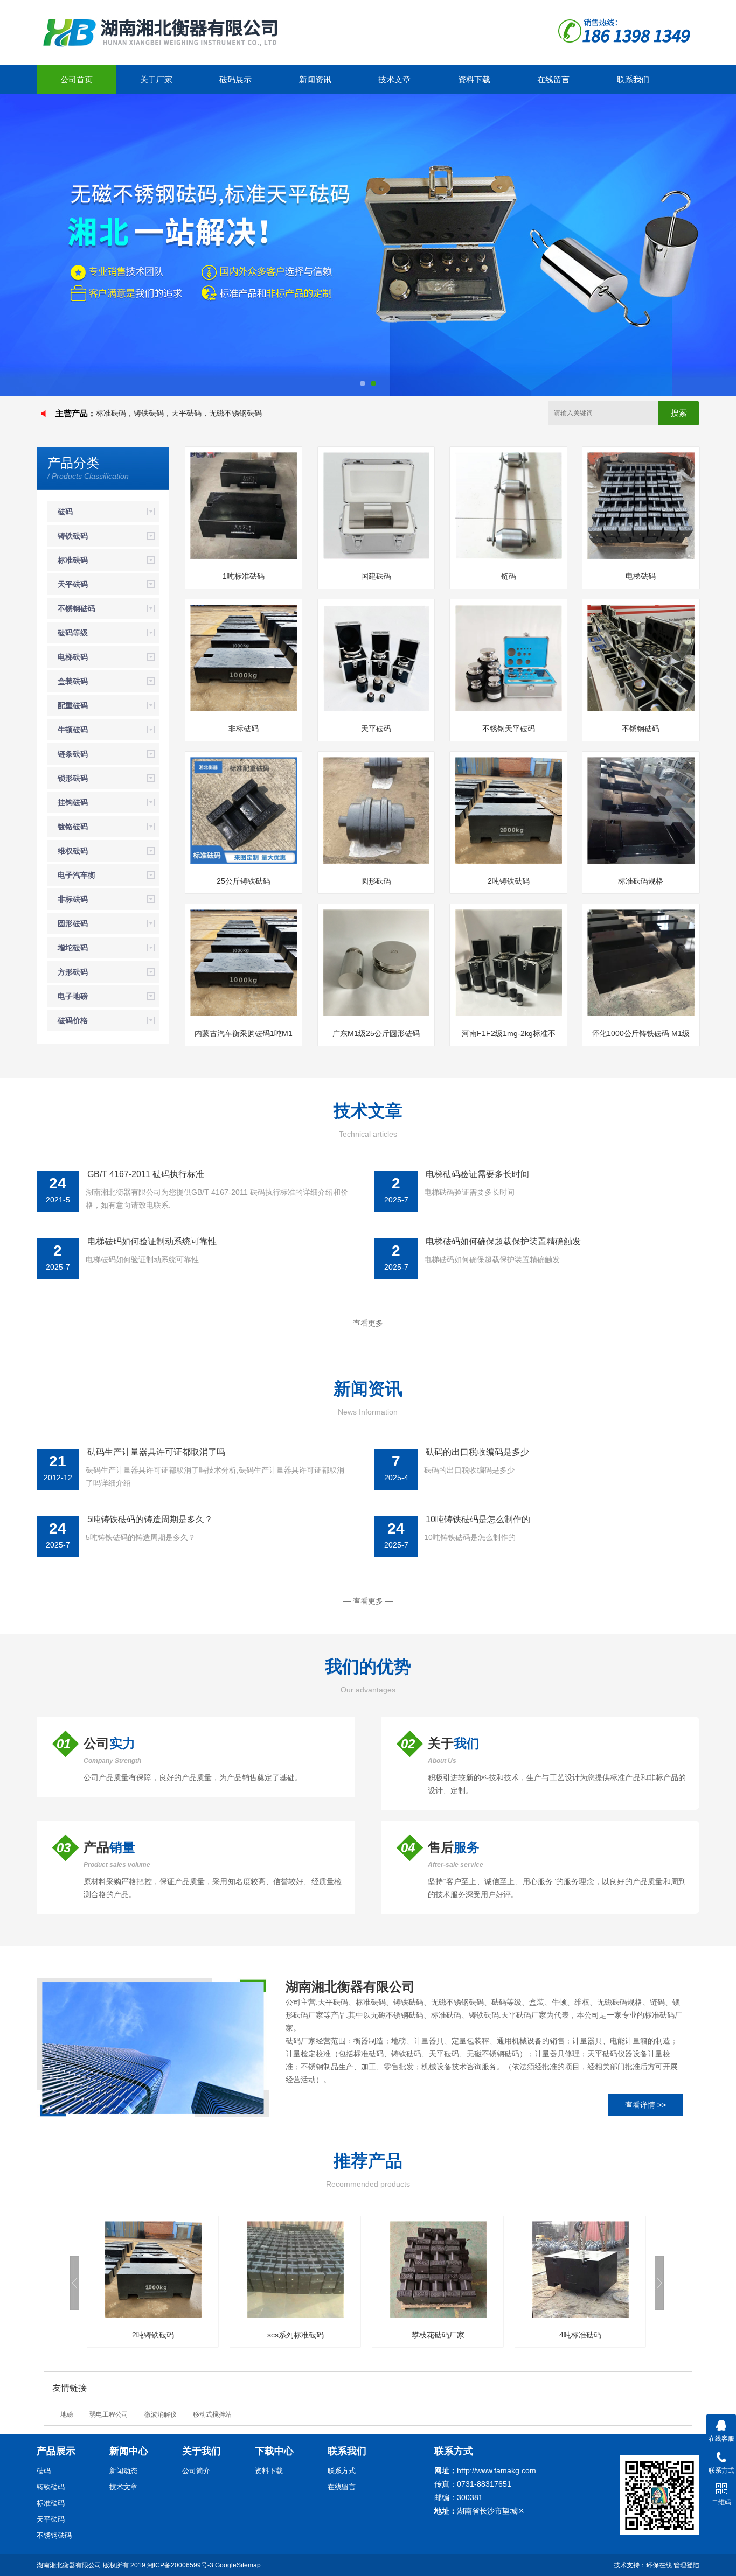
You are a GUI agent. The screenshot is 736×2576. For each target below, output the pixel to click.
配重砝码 (73, 705)
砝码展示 (235, 79)
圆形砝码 (73, 923)
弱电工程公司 (109, 2414)
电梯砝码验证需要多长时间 (477, 1174)
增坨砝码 (73, 948)
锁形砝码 (73, 778)
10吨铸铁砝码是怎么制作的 (478, 1519)
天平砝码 (73, 584)
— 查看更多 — (368, 1323)
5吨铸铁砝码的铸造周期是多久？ (150, 1519)
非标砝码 (73, 899)
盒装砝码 (73, 681)
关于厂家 (156, 79)
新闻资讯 (315, 79)
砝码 (65, 512)
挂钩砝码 (73, 802)
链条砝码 (73, 754)
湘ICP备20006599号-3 (180, 2565)
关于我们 (202, 2451)
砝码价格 (73, 1020)
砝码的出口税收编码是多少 (477, 1452)
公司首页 (77, 79)
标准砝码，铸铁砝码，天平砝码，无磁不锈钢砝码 (179, 413)
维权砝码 (73, 851)
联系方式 (342, 2471)
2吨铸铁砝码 (509, 881)
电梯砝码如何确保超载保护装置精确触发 (503, 1241)
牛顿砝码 (73, 730)
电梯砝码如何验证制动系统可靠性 (152, 1241)
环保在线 (659, 2565)
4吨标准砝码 (439, 2335)
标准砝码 (73, 560)
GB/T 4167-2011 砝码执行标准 (146, 1174)
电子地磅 (73, 996)
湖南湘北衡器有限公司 (69, 2565)
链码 (509, 576)
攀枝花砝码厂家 (297, 2335)
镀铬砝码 (73, 827)
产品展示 (56, 2451)
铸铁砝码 (73, 536)
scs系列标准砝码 (154, 2335)
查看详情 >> (645, 2105)
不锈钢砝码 (77, 608)
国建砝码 (376, 576)
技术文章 (394, 79)
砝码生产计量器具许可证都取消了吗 (156, 1452)
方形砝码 (73, 972)
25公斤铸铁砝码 (244, 881)
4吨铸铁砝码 (582, 2335)
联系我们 (633, 79)
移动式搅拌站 (212, 2414)
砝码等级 (73, 633)
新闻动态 (123, 2471)
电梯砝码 (73, 657)
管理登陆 (686, 2565)
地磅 (67, 2414)
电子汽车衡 (77, 875)
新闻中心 (129, 2451)
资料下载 (474, 79)
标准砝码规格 (641, 881)
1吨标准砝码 (244, 576)
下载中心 (274, 2451)
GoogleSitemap (238, 2565)
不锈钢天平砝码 (509, 729)
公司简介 (196, 2471)
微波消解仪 (161, 2414)
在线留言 (553, 79)
